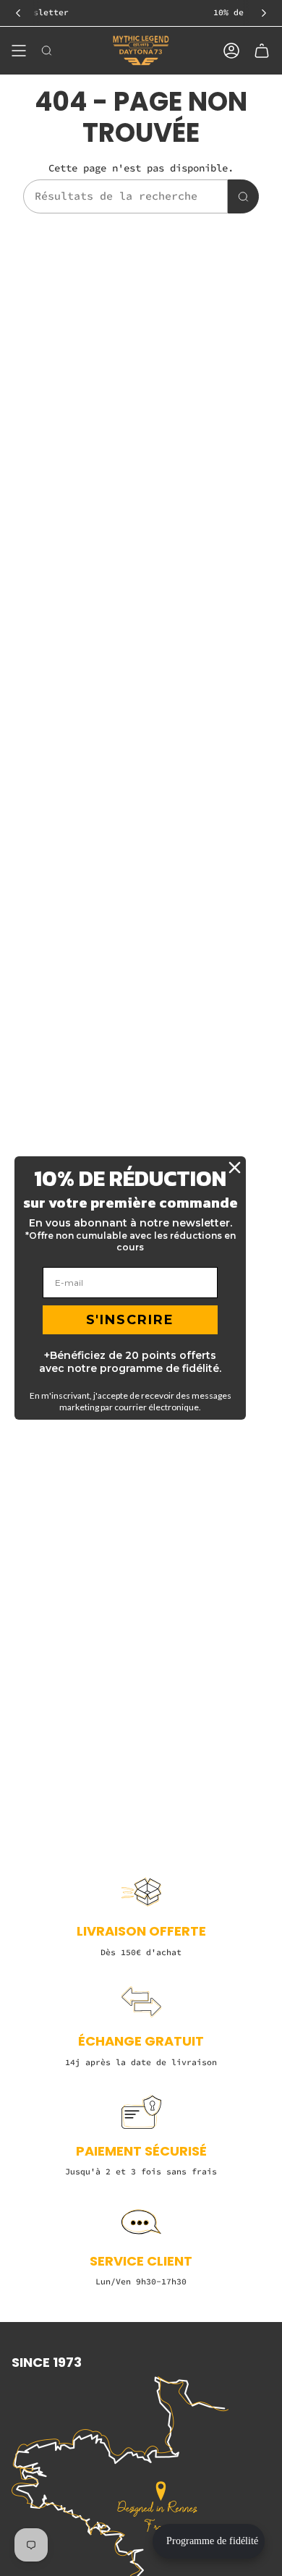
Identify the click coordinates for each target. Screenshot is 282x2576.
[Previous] (18, 13)
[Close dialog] (235, 1168)
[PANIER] (262, 51)
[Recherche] (243, 196)
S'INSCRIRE (130, 1320)
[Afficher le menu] (19, 51)
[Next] (264, 13)
